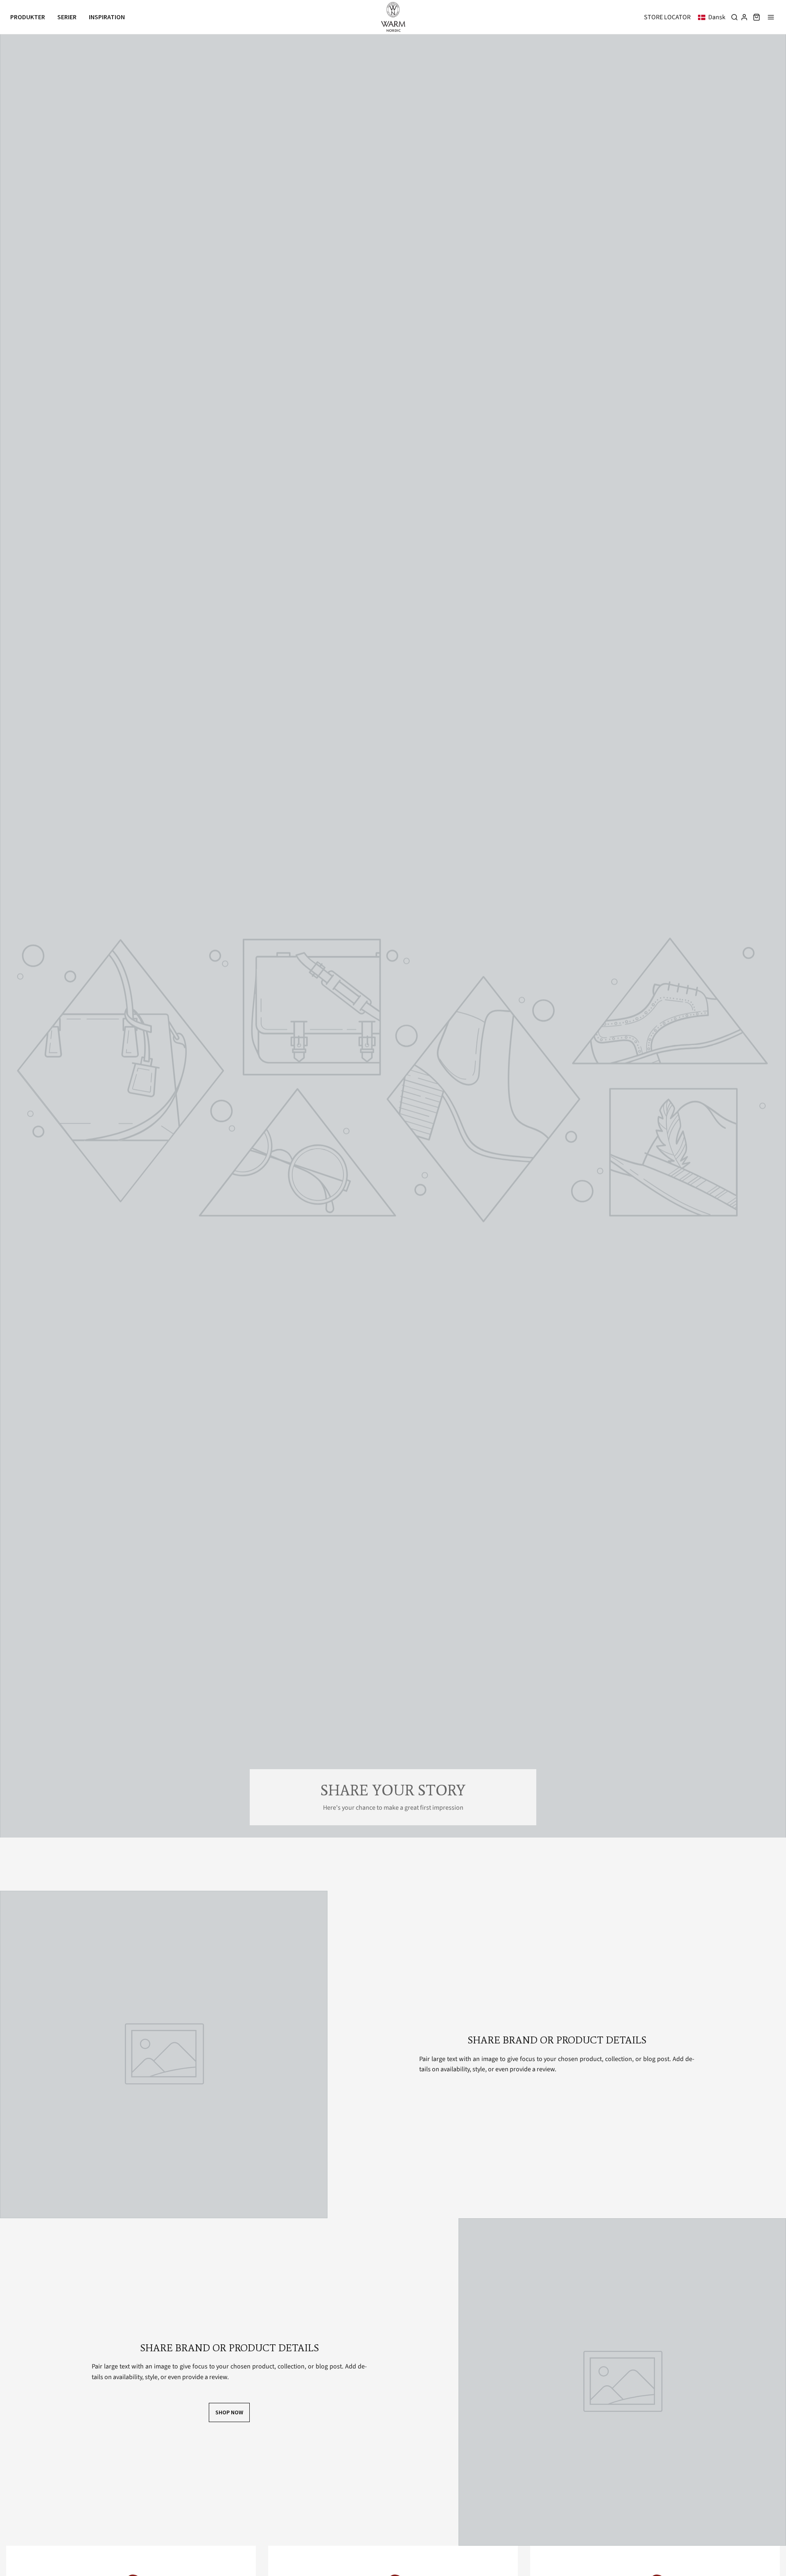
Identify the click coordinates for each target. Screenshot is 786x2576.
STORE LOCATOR (667, 17)
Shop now (229, 2412)
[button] (713, 17)
